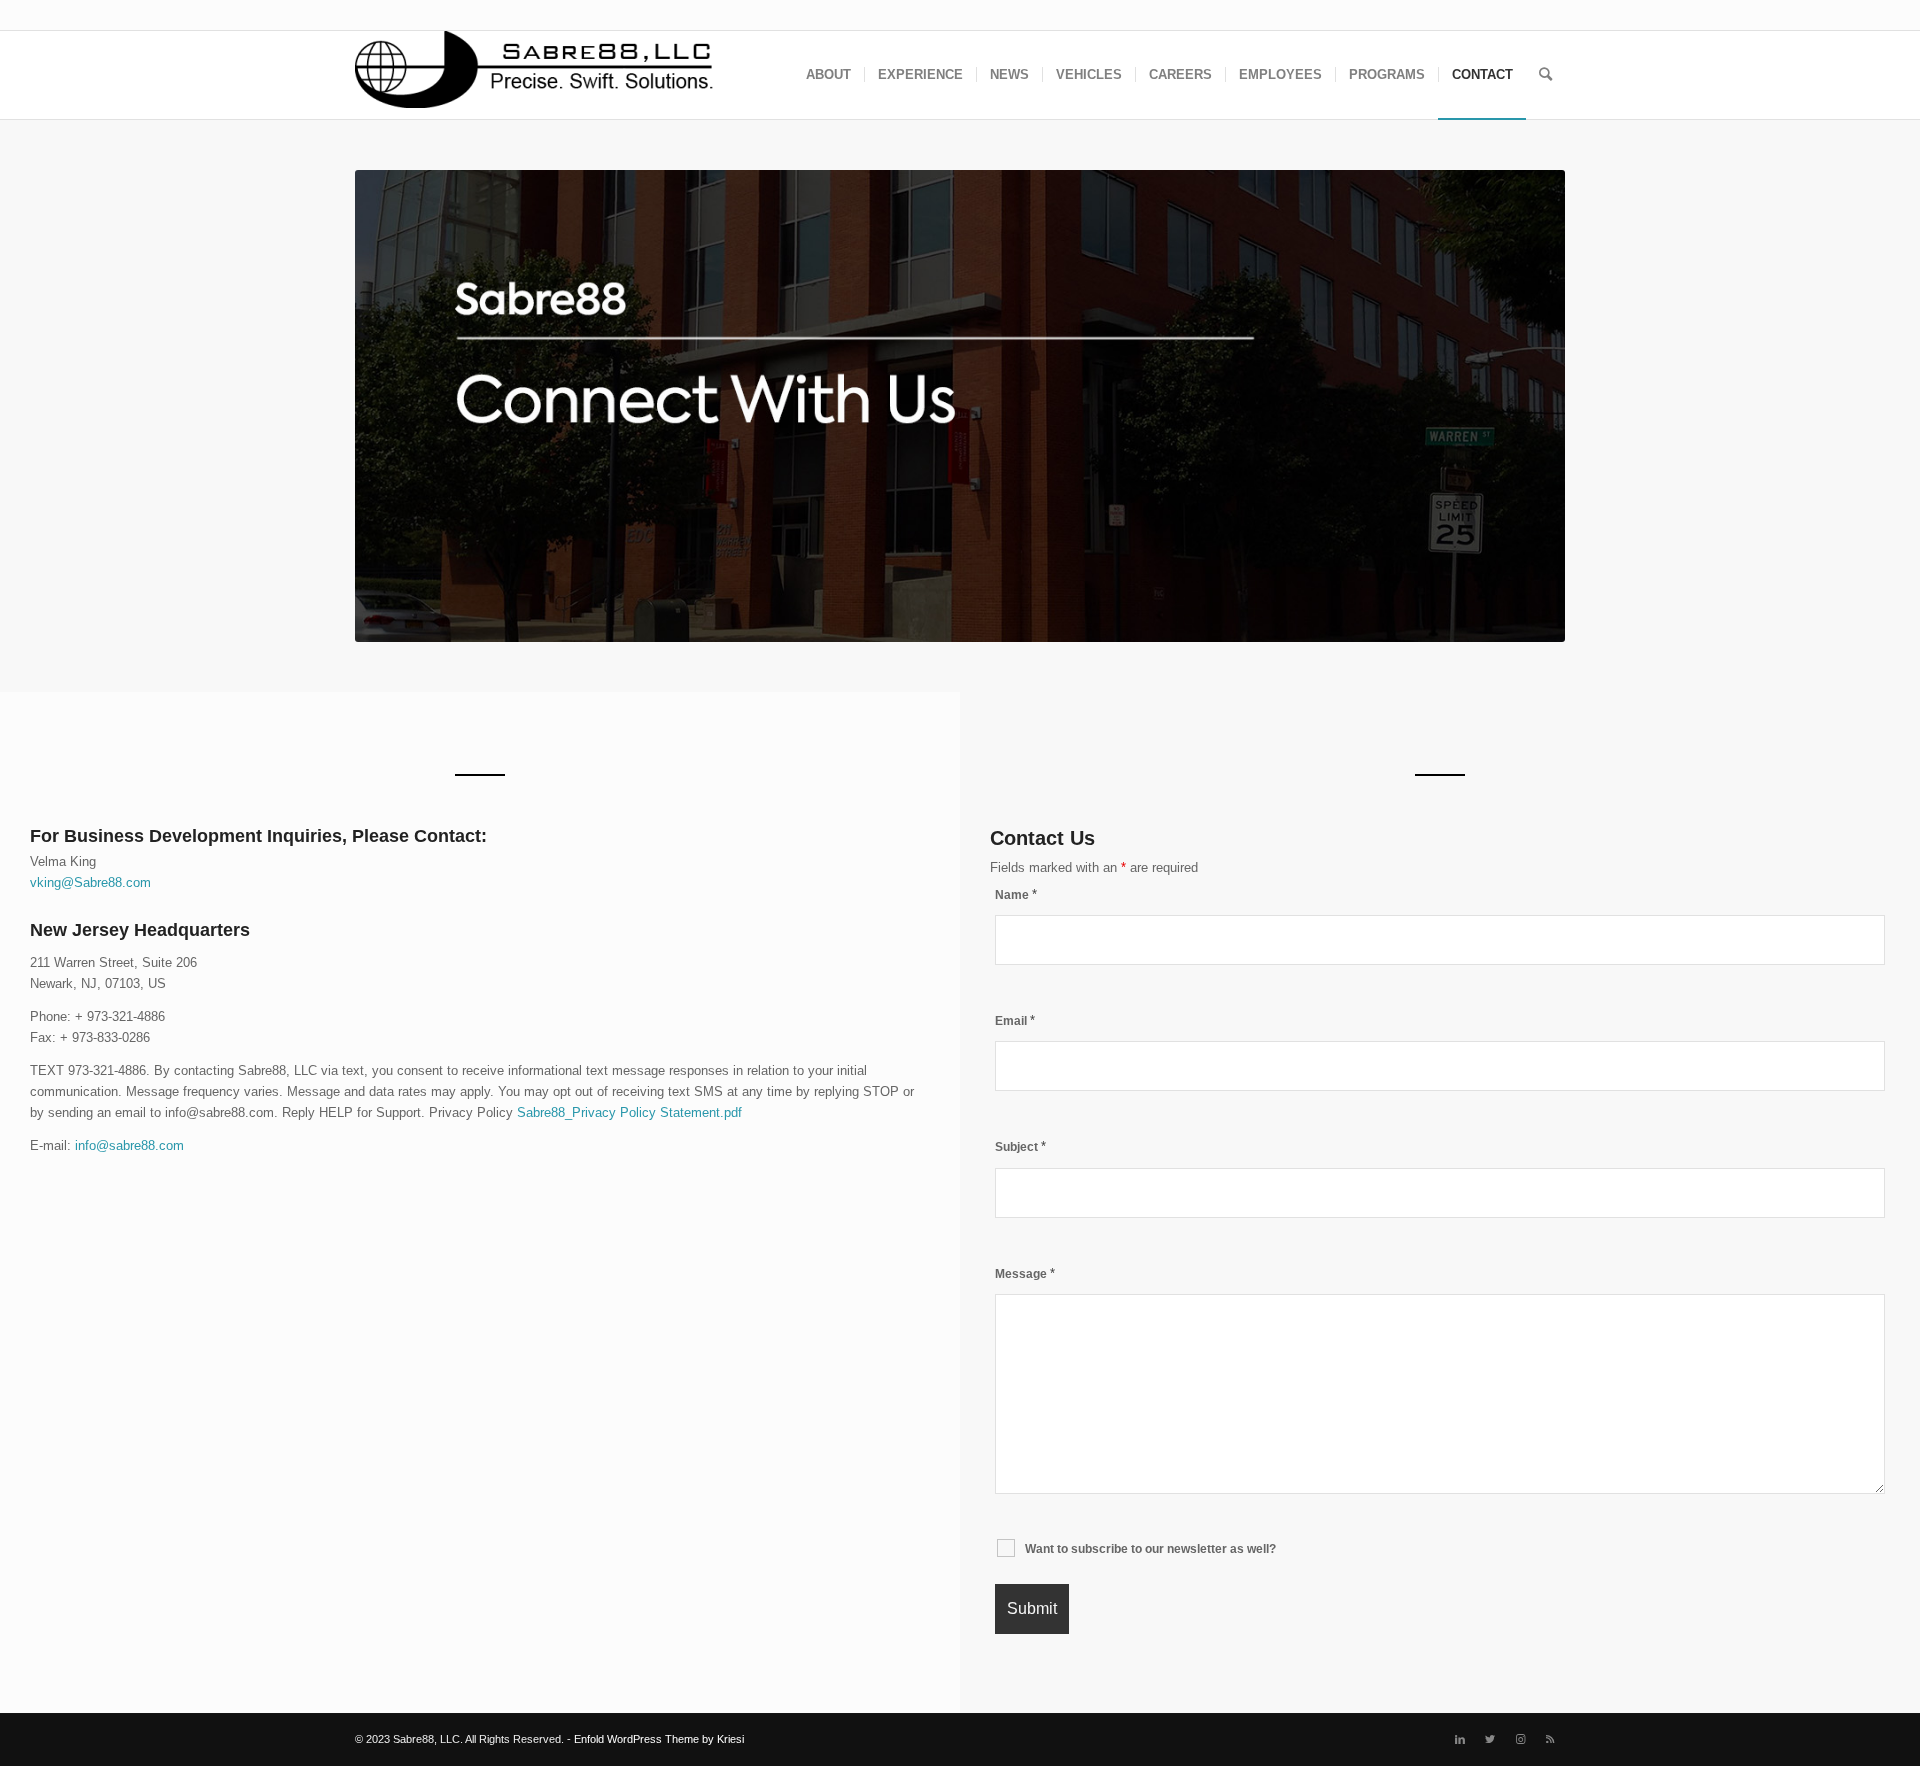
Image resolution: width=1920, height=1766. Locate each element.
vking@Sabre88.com (90, 882)
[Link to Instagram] (1520, 1739)
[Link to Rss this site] (1550, 1739)
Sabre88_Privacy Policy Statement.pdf (629, 1112)
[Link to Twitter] (1490, 1739)
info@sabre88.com (129, 1145)
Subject (1020, 1147)
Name (1016, 895)
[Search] (1545, 75)
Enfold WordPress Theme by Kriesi (659, 1739)
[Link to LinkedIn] (1460, 1739)
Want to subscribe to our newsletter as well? (1150, 1549)
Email (1015, 1021)
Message (1025, 1274)
